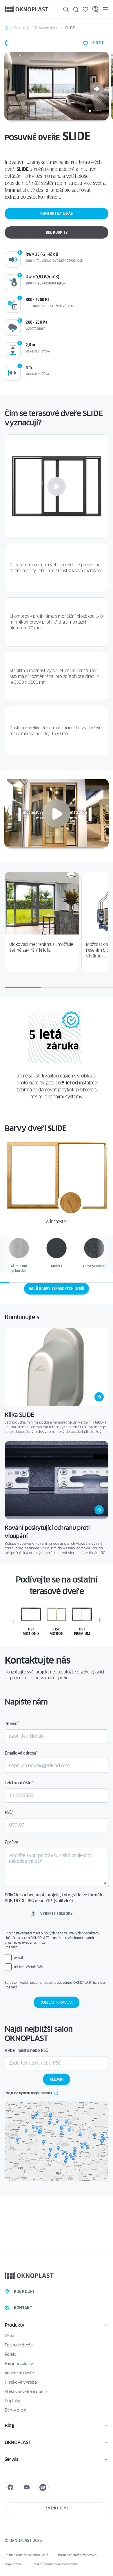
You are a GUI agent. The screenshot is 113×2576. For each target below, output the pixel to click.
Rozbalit (11, 1947)
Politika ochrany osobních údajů (26, 2555)
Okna (9, 2336)
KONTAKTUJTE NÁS (57, 213)
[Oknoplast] (27, 9)
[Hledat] (66, 9)
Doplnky (12, 2401)
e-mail (18, 1957)
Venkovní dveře (19, 2373)
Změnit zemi (57, 2508)
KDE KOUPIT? (57, 232)
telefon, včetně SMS (28, 1967)
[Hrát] (57, 486)
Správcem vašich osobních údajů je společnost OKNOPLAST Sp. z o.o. (56, 1985)
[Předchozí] (13, 1621)
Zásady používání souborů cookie (56, 2564)
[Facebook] (10, 2487)
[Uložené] (85, 9)
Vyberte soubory (56, 1914)
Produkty (22, 28)
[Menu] (105, 9)
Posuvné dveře (47, 28)
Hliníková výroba (21, 2382)
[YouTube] (27, 2487)
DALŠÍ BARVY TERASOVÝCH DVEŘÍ (56, 1289)
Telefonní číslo (19, 1783)
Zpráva (11, 1842)
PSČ (9, 1812)
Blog (9, 2426)
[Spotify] (43, 2487)
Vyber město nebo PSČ (26, 2050)
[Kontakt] (76, 9)
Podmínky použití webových (77, 2555)
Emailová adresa (21, 1753)
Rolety (10, 2354)
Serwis (11, 2459)
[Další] (97, 89)
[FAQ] (95, 9)
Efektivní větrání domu (26, 2391)
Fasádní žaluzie (19, 2364)
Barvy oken (15, 2410)
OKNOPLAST (18, 2442)
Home (6, 28)
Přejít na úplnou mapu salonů (28, 2093)
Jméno (12, 1723)
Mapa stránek (14, 2564)
